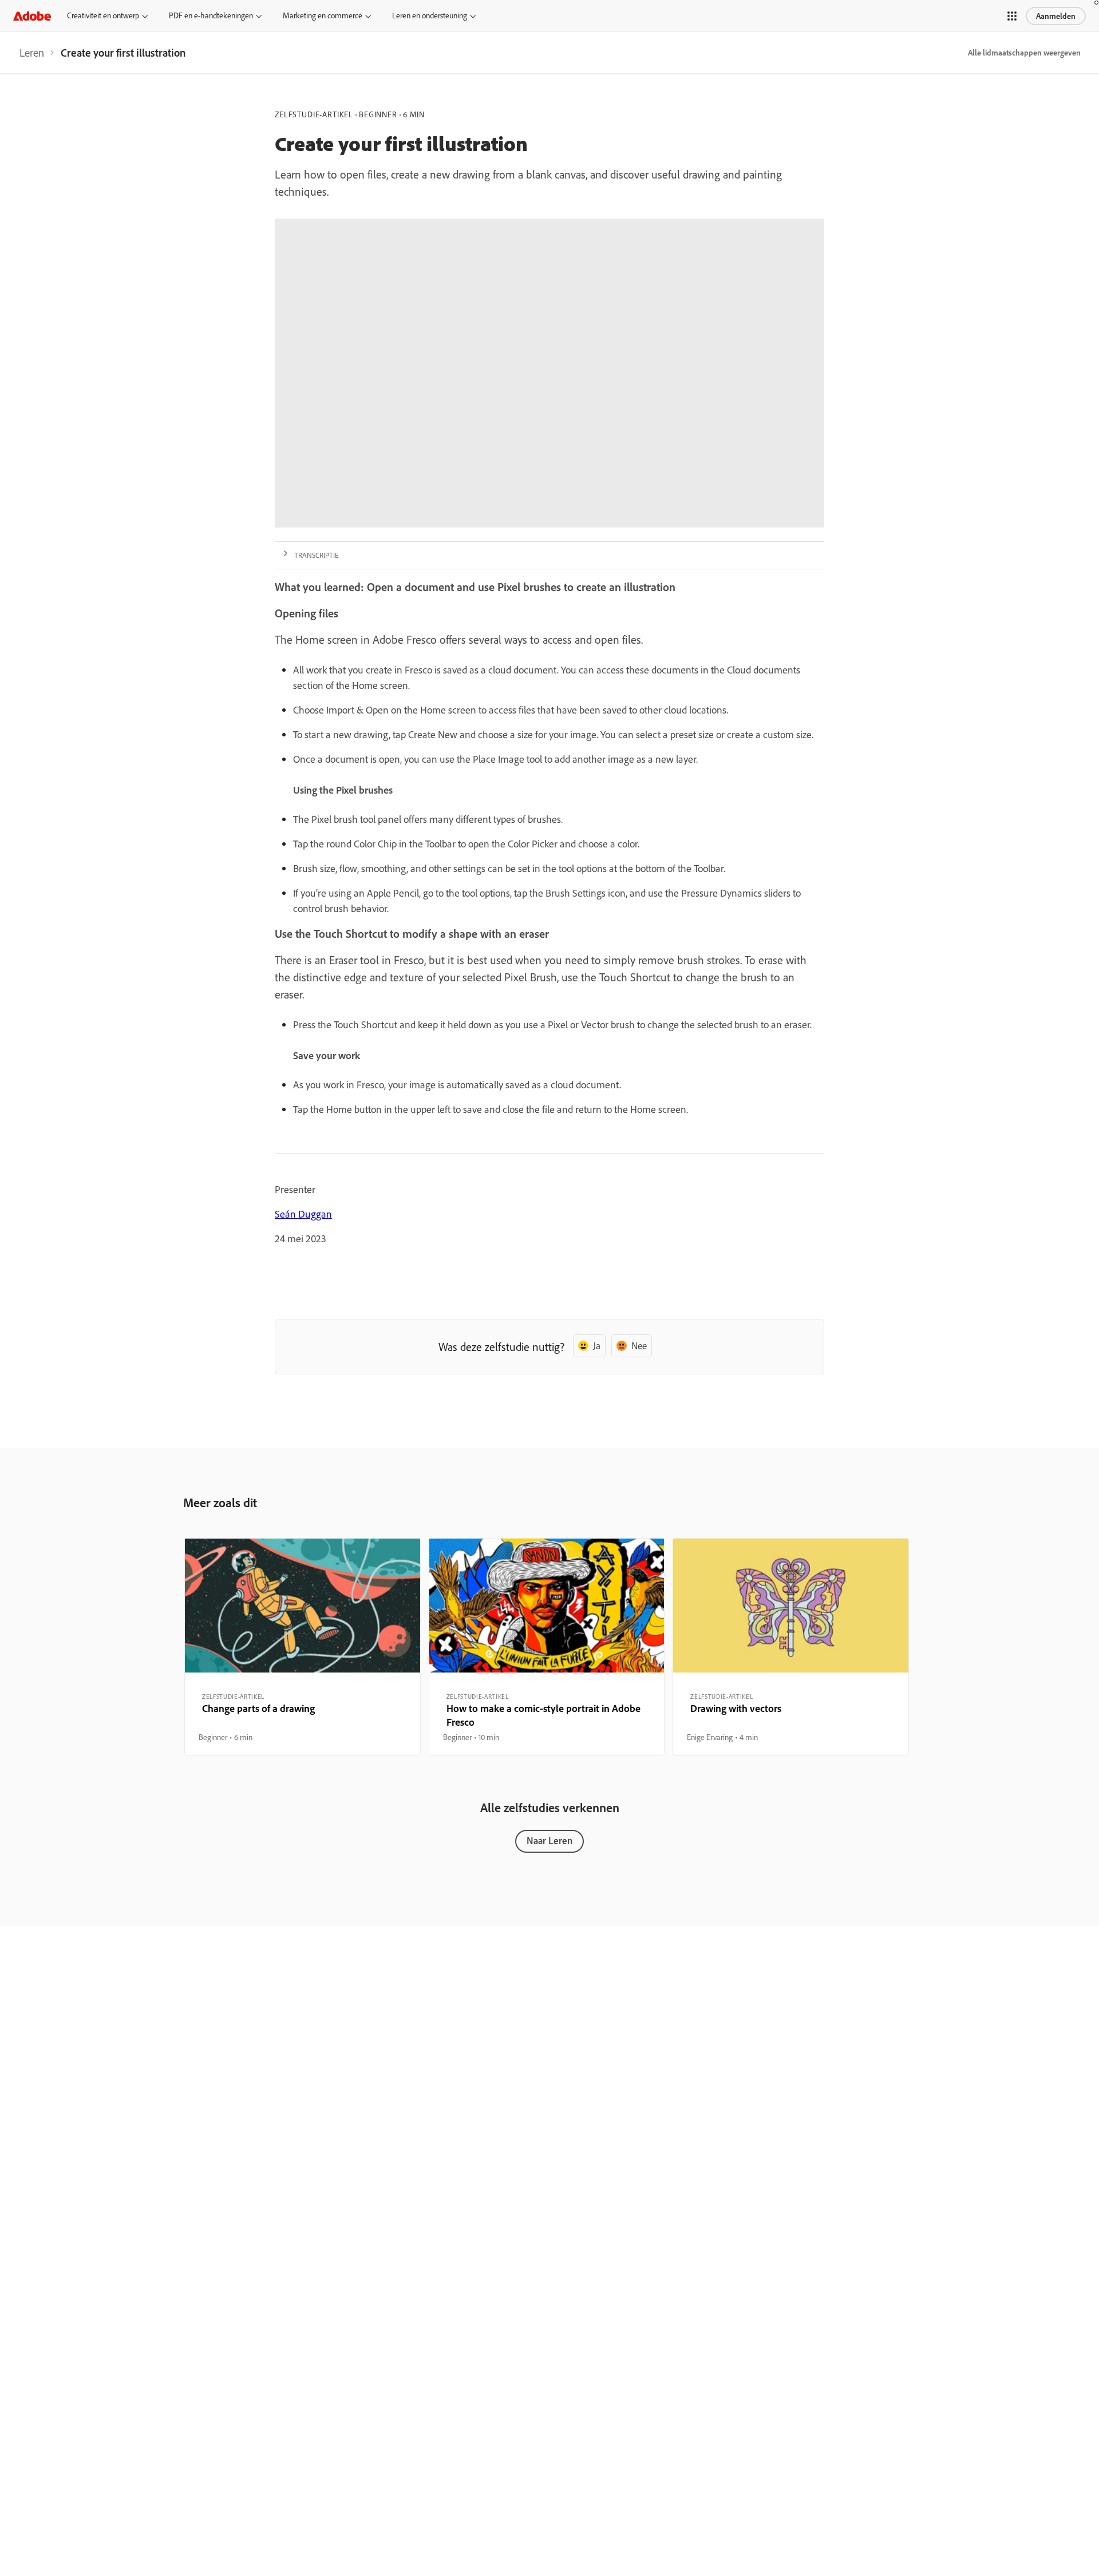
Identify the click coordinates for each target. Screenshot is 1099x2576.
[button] (1012, 16)
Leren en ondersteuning (430, 15)
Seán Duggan (303, 1214)
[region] (303, 1647)
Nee (639, 1346)
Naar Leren (549, 1840)
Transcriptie (317, 555)
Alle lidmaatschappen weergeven (1024, 53)
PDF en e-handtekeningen (211, 15)
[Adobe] (32, 16)
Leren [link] (32, 53)
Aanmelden (1056, 16)
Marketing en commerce (323, 15)
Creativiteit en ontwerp (103, 15)
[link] (32, 53)
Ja (597, 1346)
